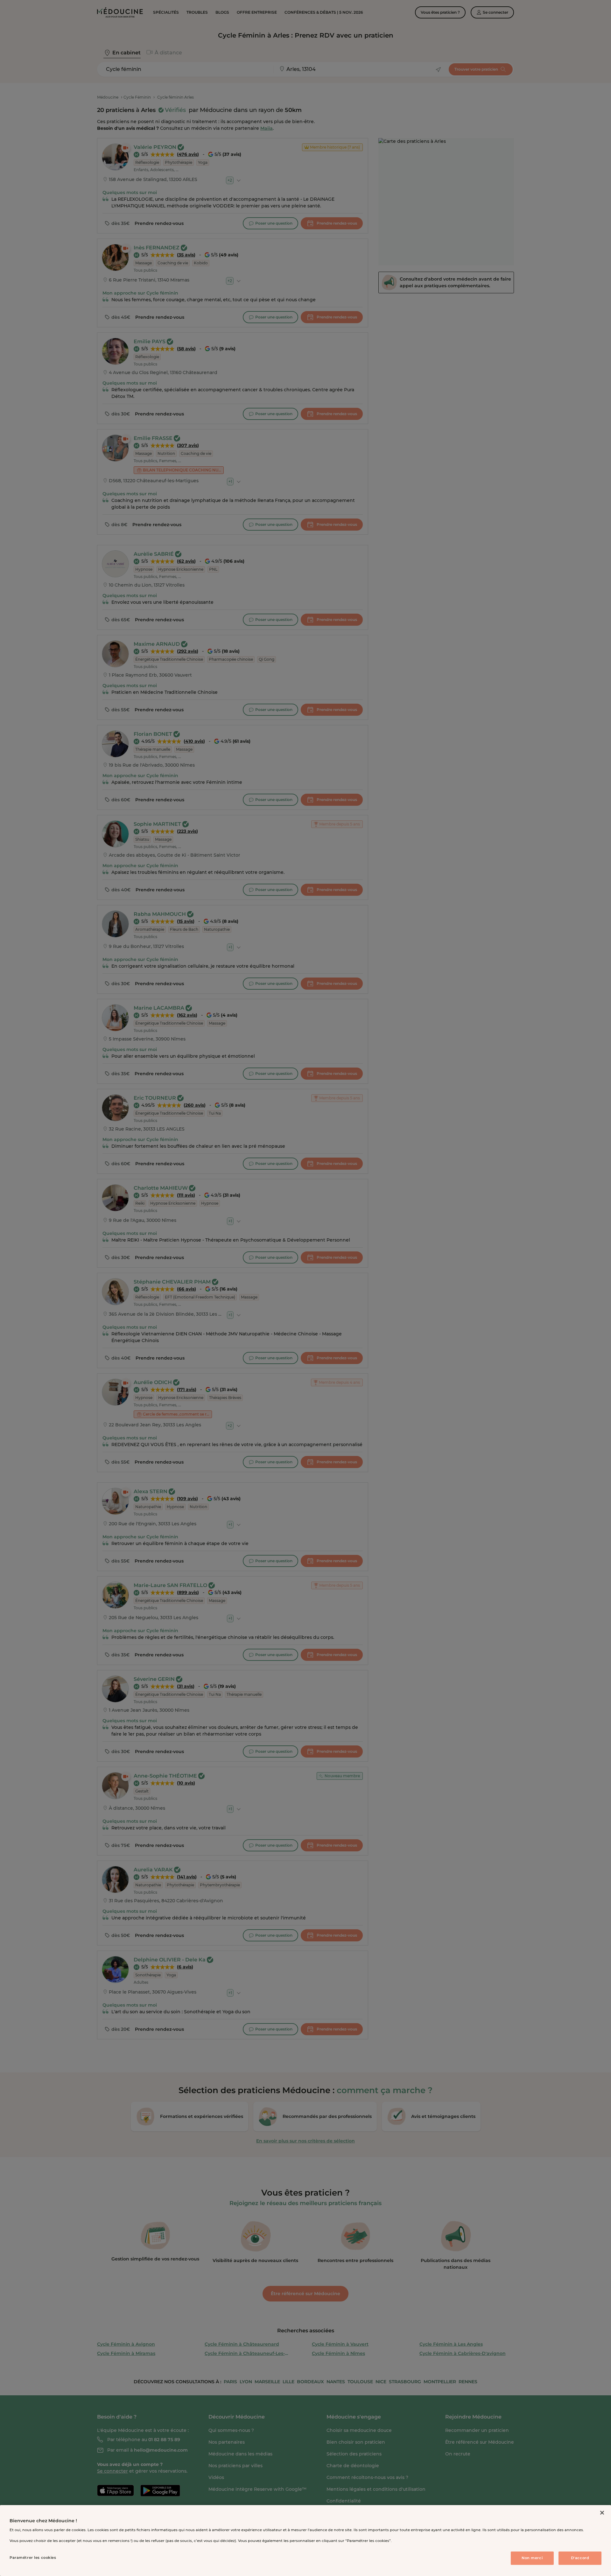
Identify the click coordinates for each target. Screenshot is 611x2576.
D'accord (580, 2558)
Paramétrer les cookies (33, 2558)
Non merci (532, 2558)
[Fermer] (602, 2513)
